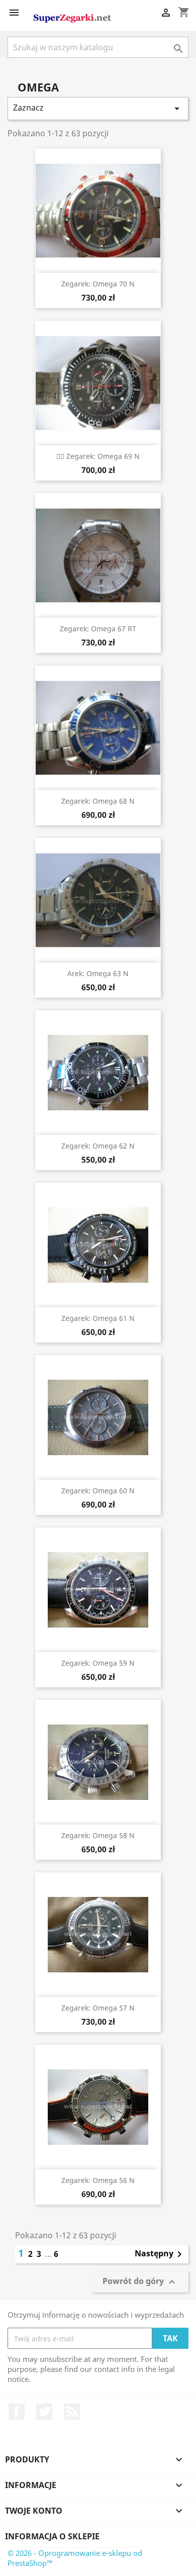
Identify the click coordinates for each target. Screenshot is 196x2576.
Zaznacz (98, 108)
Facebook (17, 2412)
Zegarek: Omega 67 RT (98, 629)
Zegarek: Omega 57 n (98, 2008)
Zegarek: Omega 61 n (98, 1318)
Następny (160, 2254)
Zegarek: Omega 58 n (98, 1835)
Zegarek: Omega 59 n (98, 1663)
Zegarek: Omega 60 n (98, 1491)
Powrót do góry (140, 2282)
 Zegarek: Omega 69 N (98, 456)
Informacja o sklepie (52, 2536)
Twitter (44, 2412)
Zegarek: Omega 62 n (98, 1146)
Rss (72, 2412)
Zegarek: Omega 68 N (98, 801)
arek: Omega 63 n (98, 973)
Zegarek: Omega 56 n (98, 2180)
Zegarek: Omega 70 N (98, 284)
